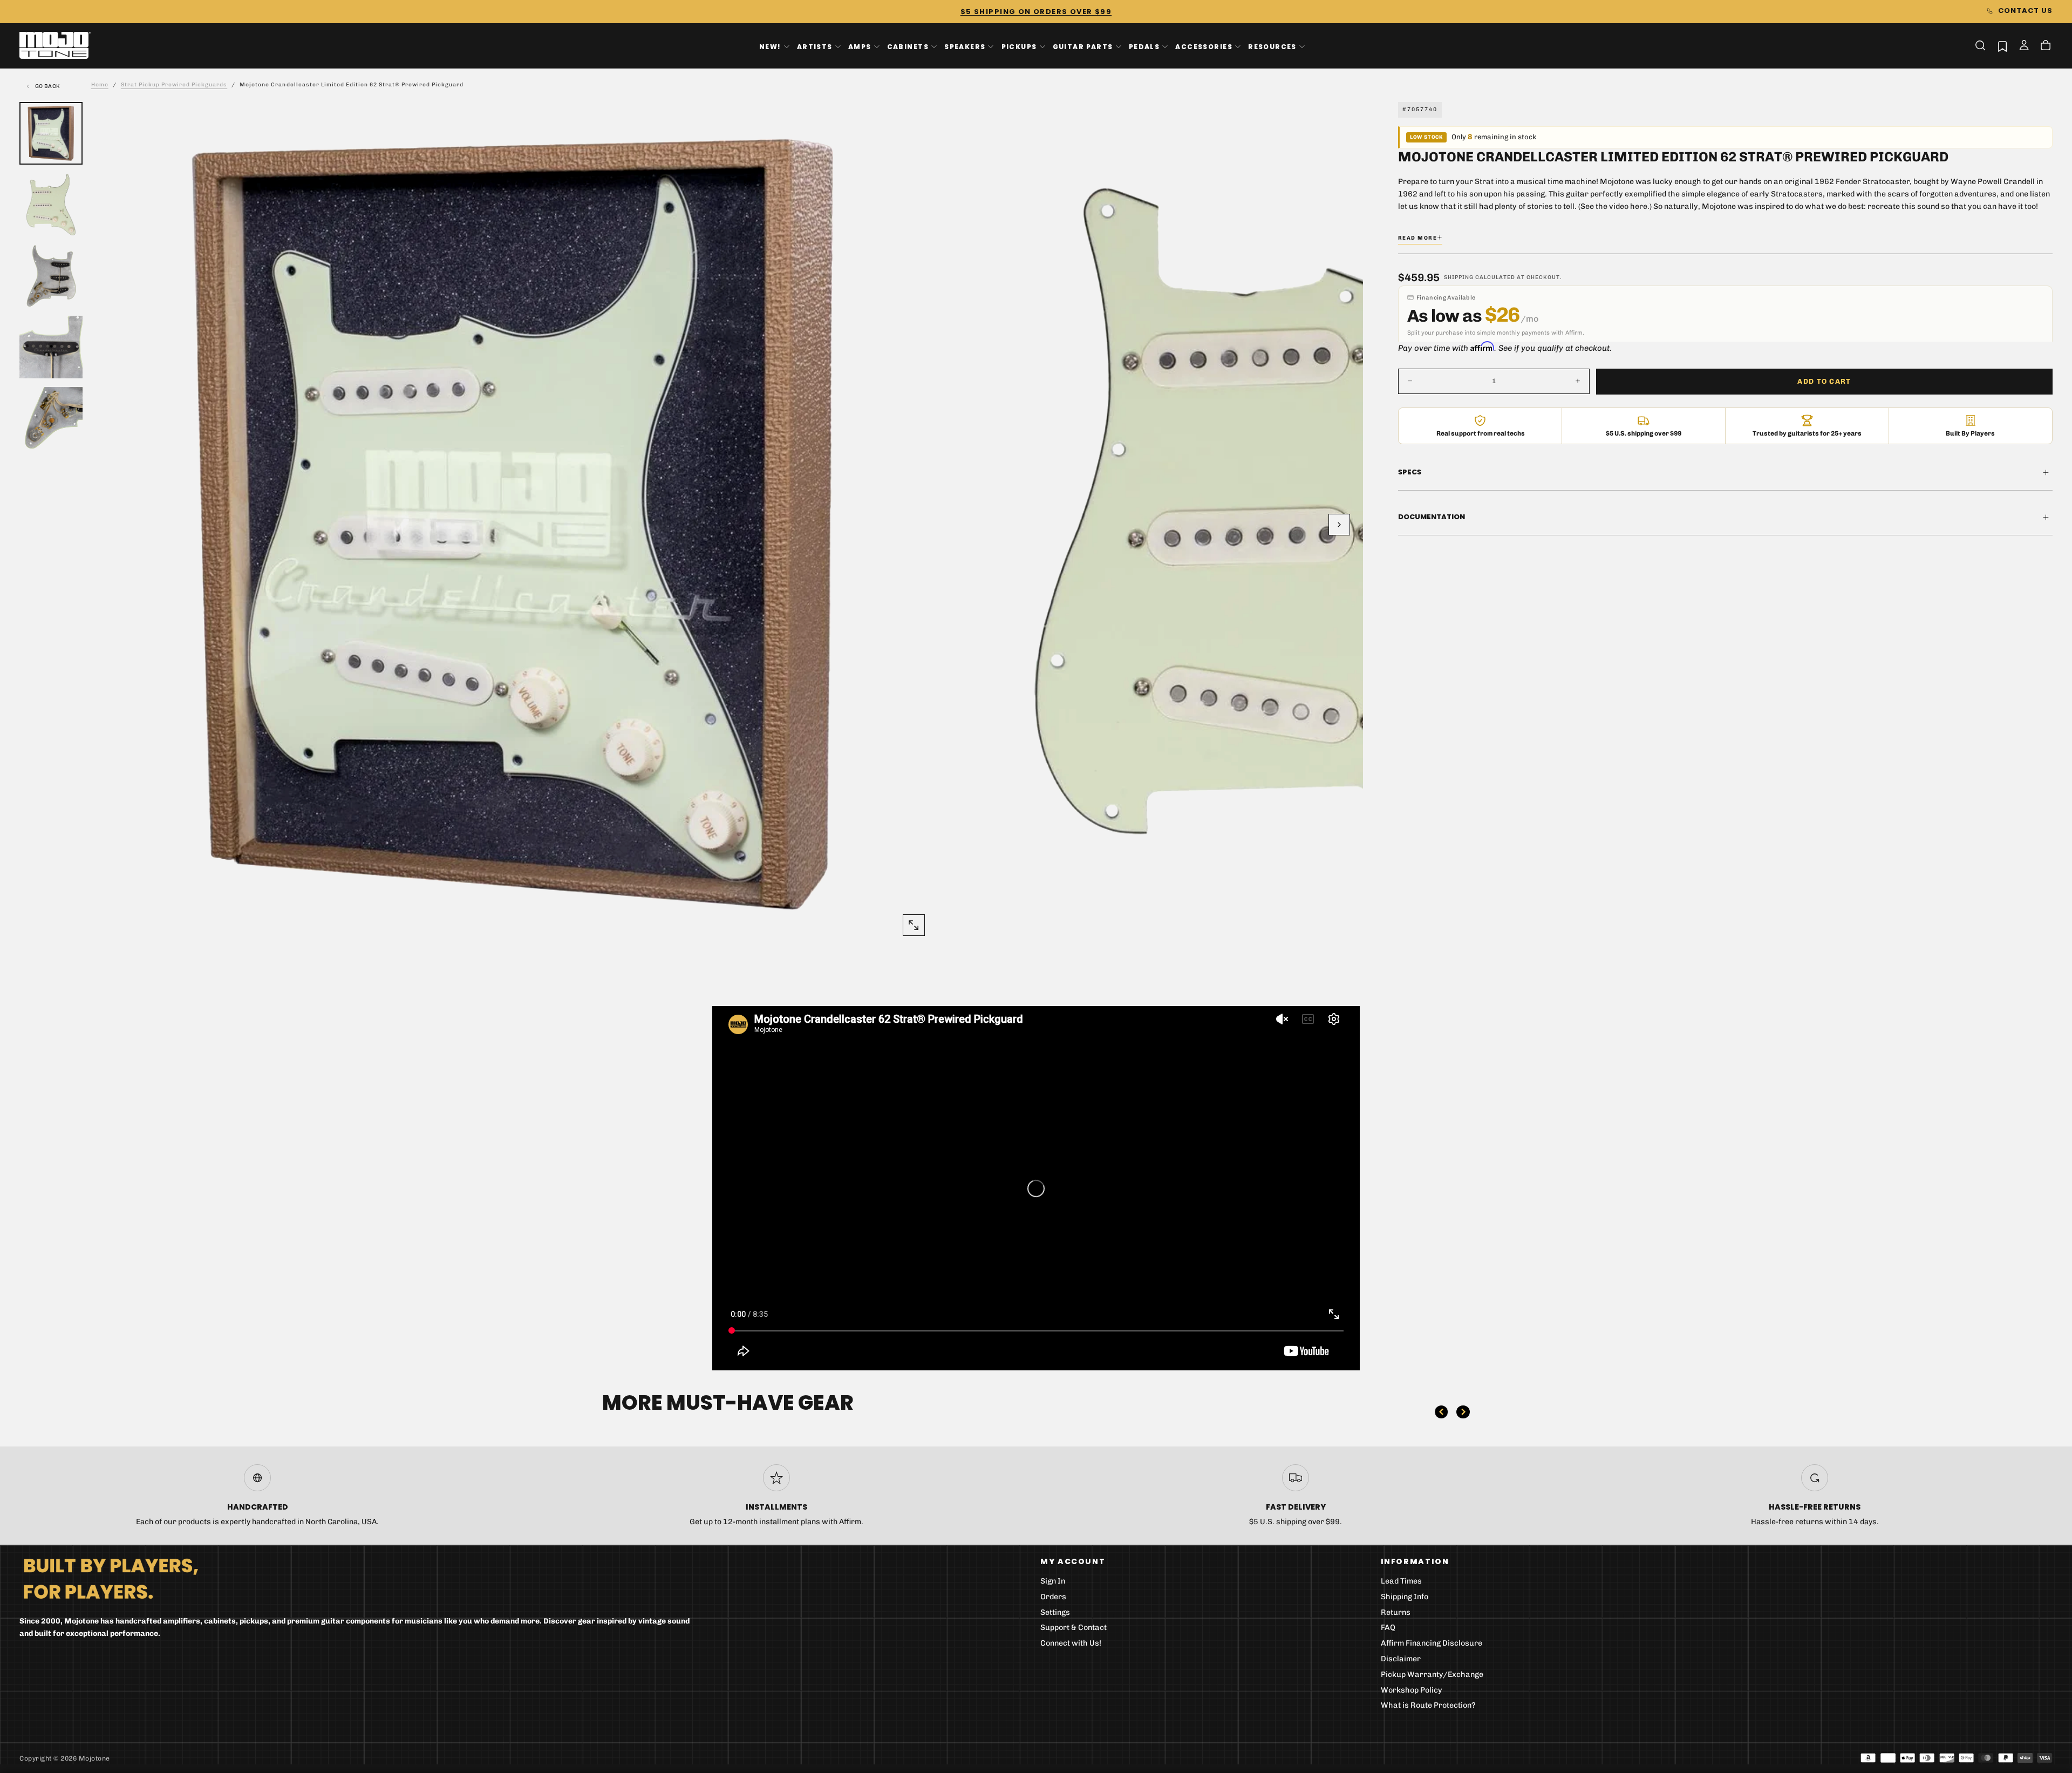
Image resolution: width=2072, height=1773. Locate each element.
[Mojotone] (111, 1578)
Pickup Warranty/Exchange (1432, 1674)
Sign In (1053, 1581)
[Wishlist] (2002, 46)
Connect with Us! (1071, 1643)
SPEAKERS (965, 46)
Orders (1053, 1597)
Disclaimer (1401, 1659)
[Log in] (2024, 46)
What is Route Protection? (1428, 1705)
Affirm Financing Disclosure (1432, 1643)
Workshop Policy (1412, 1690)
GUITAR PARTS (1083, 46)
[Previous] (1441, 1412)
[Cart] (2046, 46)
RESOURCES (1272, 46)
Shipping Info (1405, 1597)
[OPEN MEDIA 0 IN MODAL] (914, 925)
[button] (1980, 45)
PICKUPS (1019, 46)
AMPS (860, 46)
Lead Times (1401, 1581)
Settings (1055, 1612)
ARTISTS (815, 46)
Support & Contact (1074, 1628)
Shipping (1459, 277)
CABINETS (908, 46)
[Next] (1463, 1412)
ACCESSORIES (1204, 46)
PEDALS (1144, 46)
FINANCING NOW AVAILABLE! (1036, 12)
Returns (1396, 1612)
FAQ (1388, 1628)
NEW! (770, 46)
